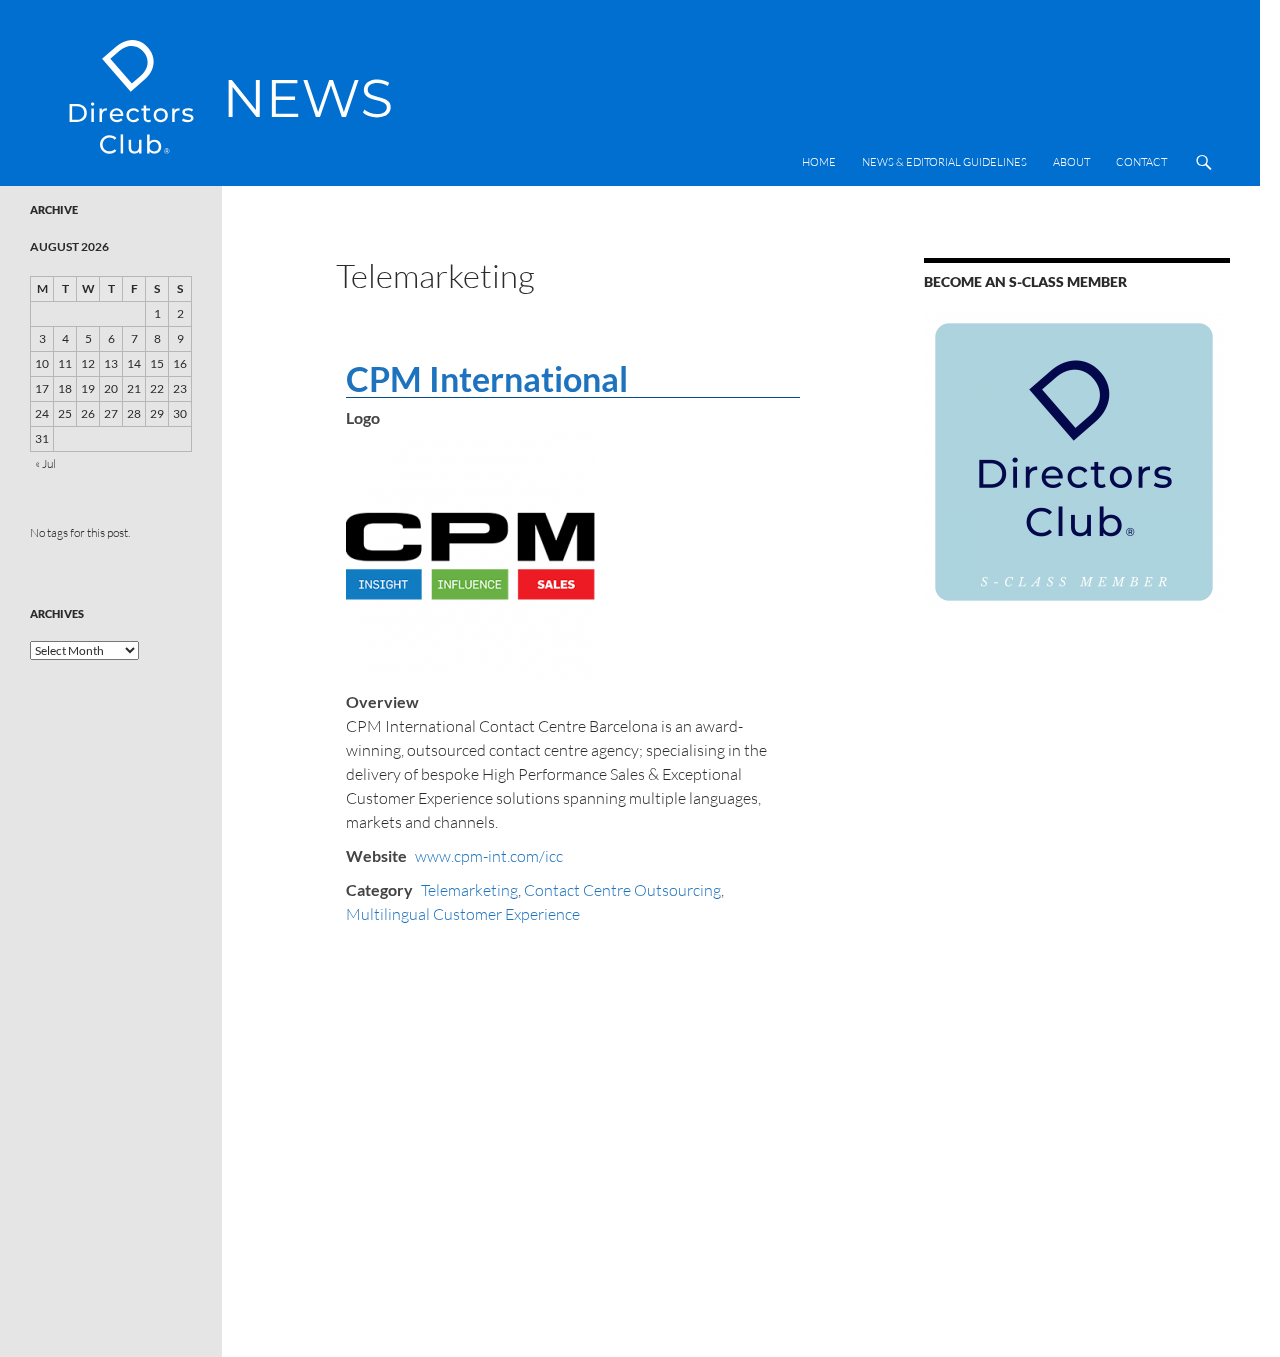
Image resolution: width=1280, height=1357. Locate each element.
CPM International (487, 378)
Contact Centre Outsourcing (622, 890)
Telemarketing (469, 890)
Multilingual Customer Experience (463, 914)
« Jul (45, 463)
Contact (1141, 162)
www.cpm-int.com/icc (489, 856)
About (1071, 162)
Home (819, 162)
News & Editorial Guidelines (944, 162)
